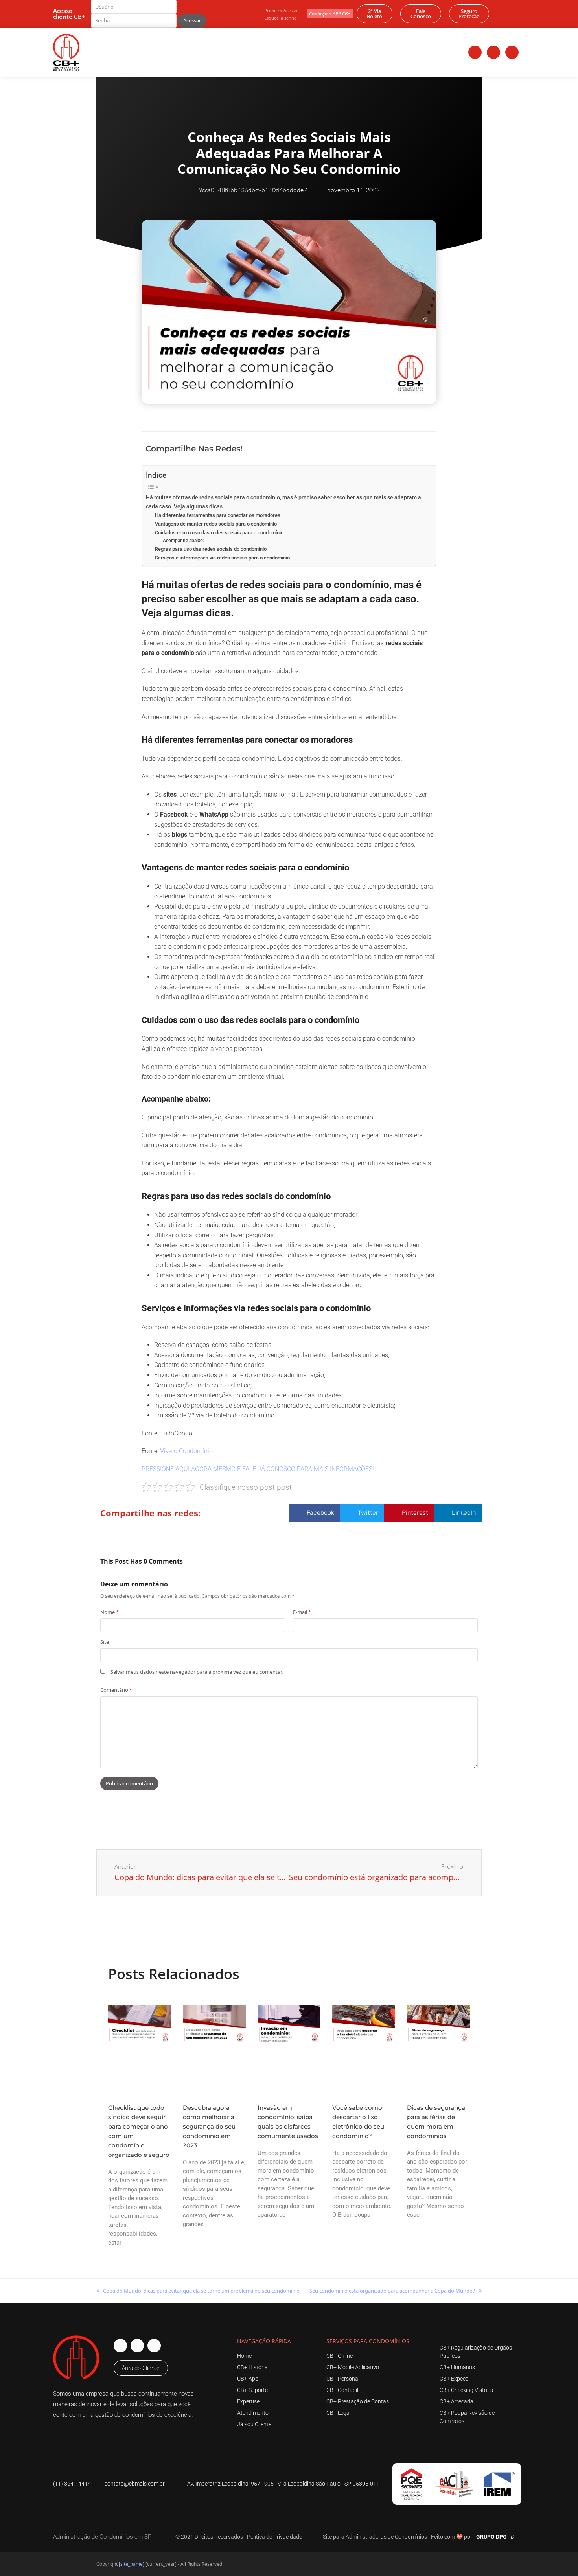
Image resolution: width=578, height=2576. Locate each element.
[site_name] (132, 2564)
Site (105, 1642)
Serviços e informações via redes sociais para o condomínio (222, 558)
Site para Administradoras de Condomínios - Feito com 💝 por (398, 2537)
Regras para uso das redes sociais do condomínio (211, 549)
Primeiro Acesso (281, 10)
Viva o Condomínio (186, 1451)
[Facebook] (475, 52)
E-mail (302, 1612)
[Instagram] (493, 52)
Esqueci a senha (280, 18)
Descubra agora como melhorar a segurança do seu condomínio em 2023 (209, 2126)
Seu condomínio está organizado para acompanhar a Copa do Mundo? (392, 2290)
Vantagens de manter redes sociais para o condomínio (216, 524)
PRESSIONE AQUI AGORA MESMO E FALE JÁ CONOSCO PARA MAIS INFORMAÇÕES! (258, 1469)
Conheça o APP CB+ (330, 14)
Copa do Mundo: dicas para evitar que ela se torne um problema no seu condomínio (198, 2290)
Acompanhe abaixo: (183, 541)
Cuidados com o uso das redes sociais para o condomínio (219, 533)
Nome (110, 1612)
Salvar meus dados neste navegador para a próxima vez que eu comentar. (197, 1672)
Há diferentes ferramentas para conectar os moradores (218, 515)
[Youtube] (512, 52)
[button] (375, 448)
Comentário (116, 1690)
